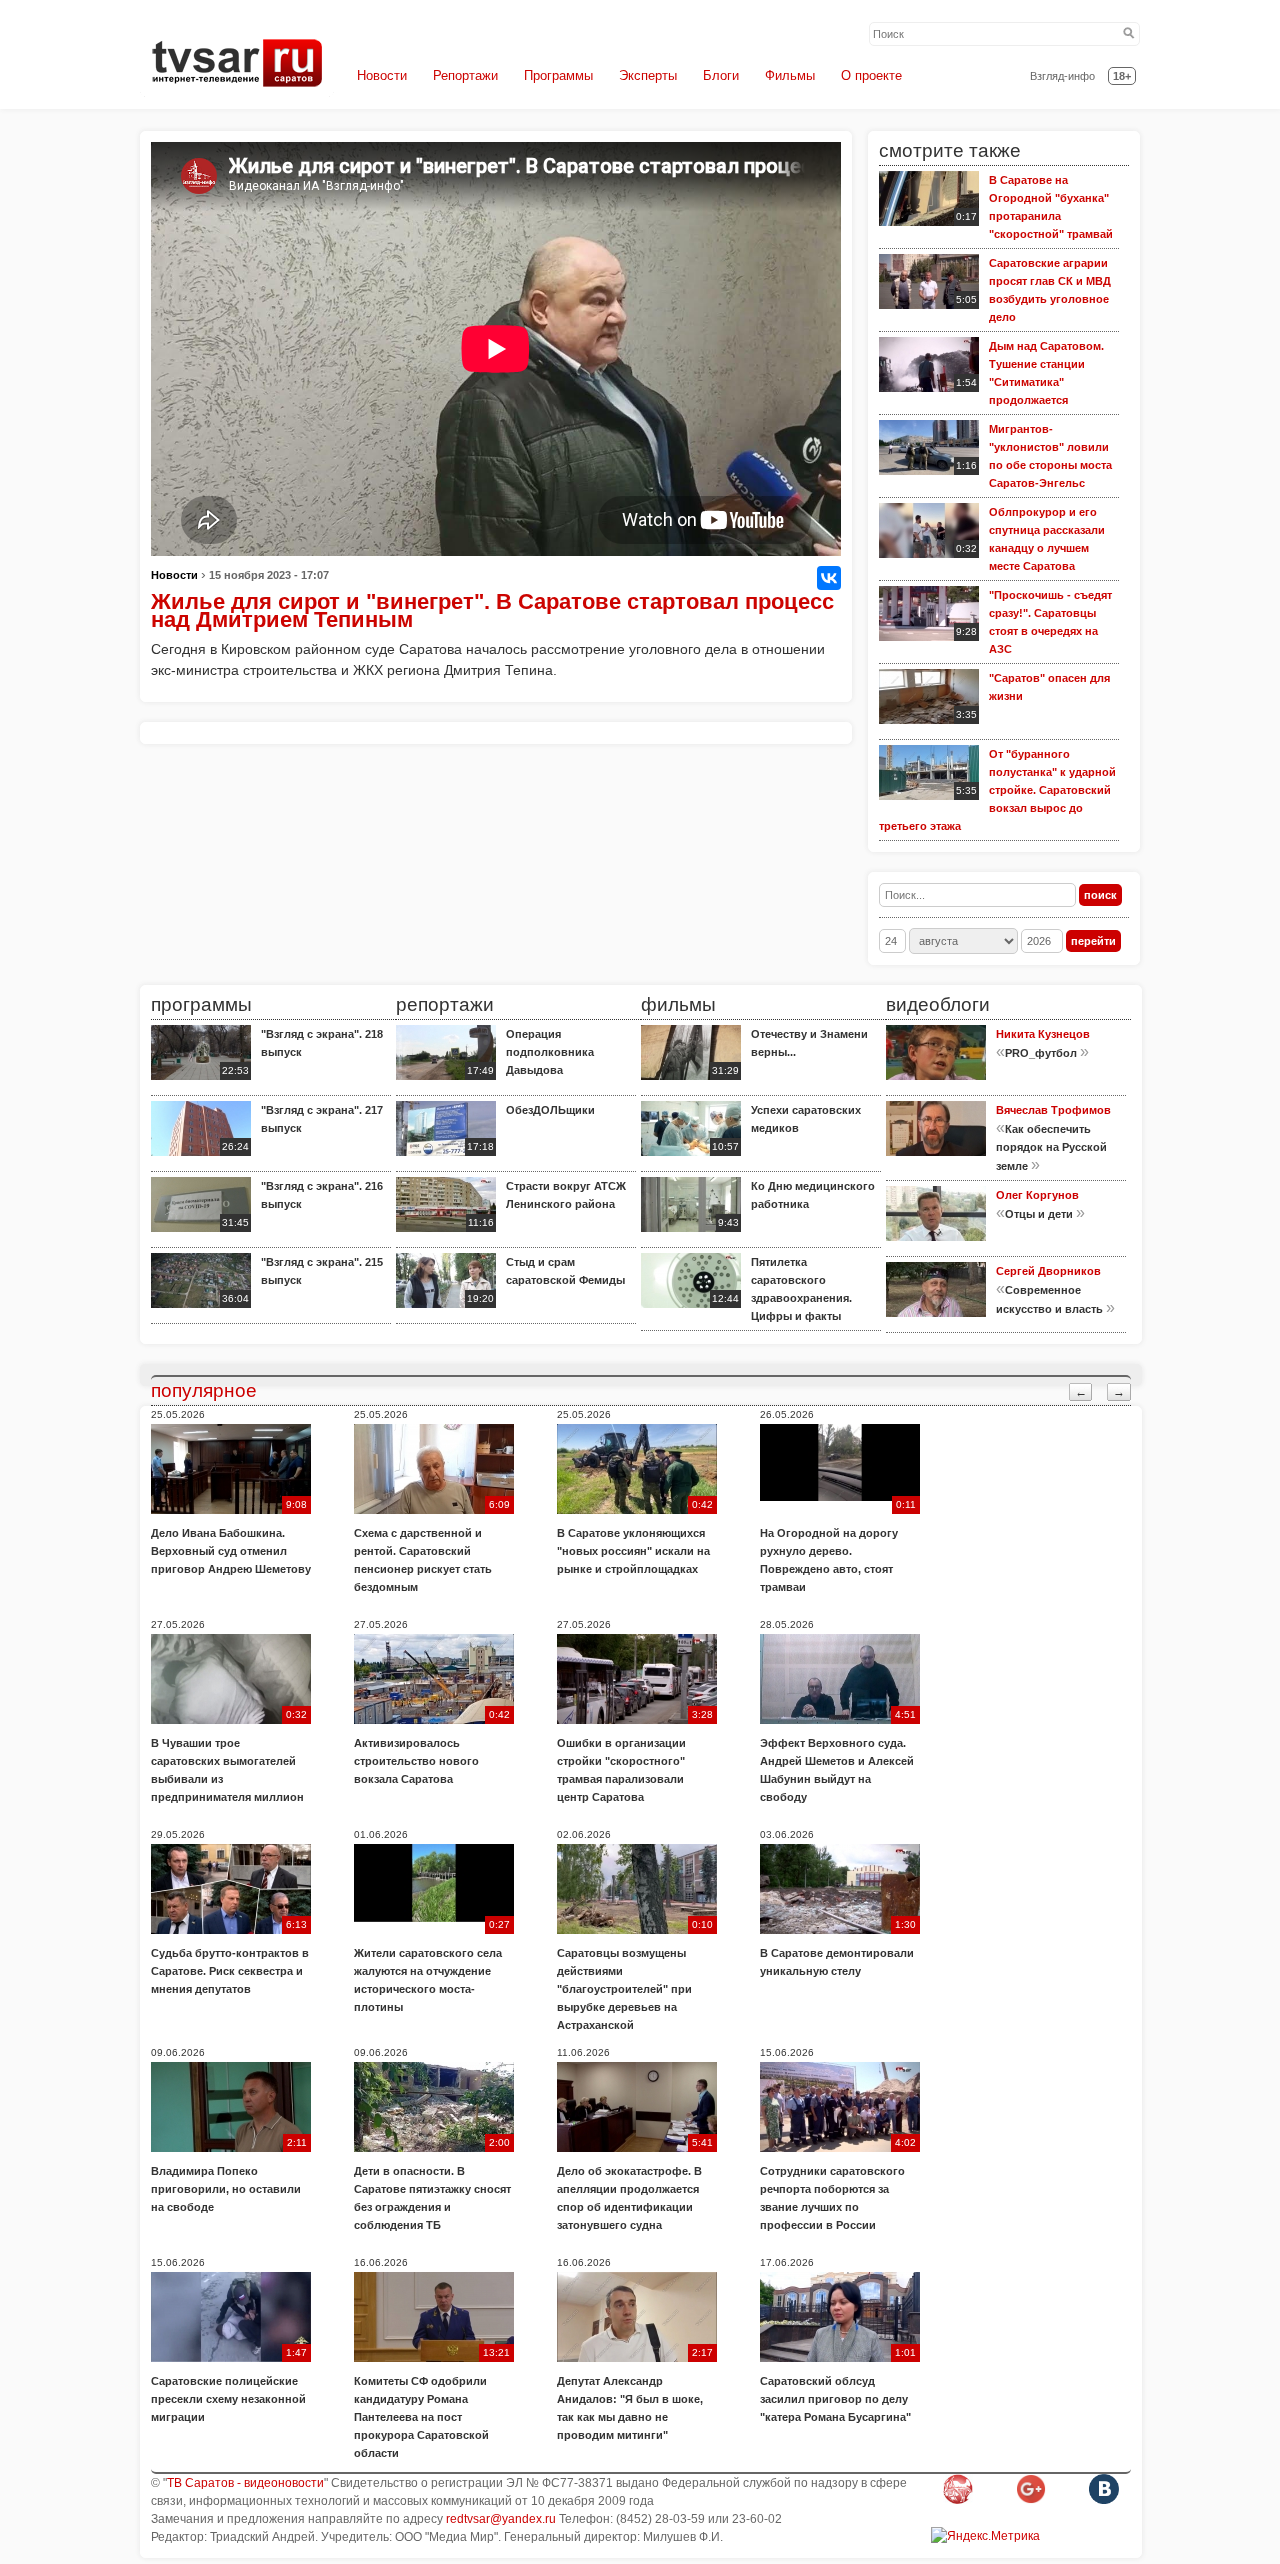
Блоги (721, 75)
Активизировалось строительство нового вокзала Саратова (416, 1761)
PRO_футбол (1041, 1053)
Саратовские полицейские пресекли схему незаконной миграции (228, 2399)
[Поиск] (1129, 34)
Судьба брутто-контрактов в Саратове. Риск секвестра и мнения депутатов (230, 1971)
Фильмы (790, 75)
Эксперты (648, 75)
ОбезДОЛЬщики (550, 1110)
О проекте (871, 75)
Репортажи (465, 75)
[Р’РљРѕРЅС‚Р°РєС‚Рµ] (829, 578)
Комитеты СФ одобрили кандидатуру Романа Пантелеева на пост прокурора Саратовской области (421, 2417)
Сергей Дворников (1048, 1271)
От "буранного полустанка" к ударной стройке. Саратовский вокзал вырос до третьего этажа (997, 790)
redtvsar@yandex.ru (501, 2519)
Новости (382, 75)
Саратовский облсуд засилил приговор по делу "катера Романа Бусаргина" (835, 2399)
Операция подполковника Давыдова (550, 1052)
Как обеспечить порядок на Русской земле (1051, 1147)
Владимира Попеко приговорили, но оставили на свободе (226, 2189)
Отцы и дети (1039, 1214)
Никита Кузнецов (1043, 1034)
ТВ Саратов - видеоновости (245, 2483)
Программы (558, 75)
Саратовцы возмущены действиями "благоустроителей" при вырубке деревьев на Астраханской (624, 1989)
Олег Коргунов (1037, 1195)
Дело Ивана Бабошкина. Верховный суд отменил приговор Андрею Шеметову (231, 1551)
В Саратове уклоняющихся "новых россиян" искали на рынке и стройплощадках (633, 1551)
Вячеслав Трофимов (1053, 1110)
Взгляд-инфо (1062, 76)
